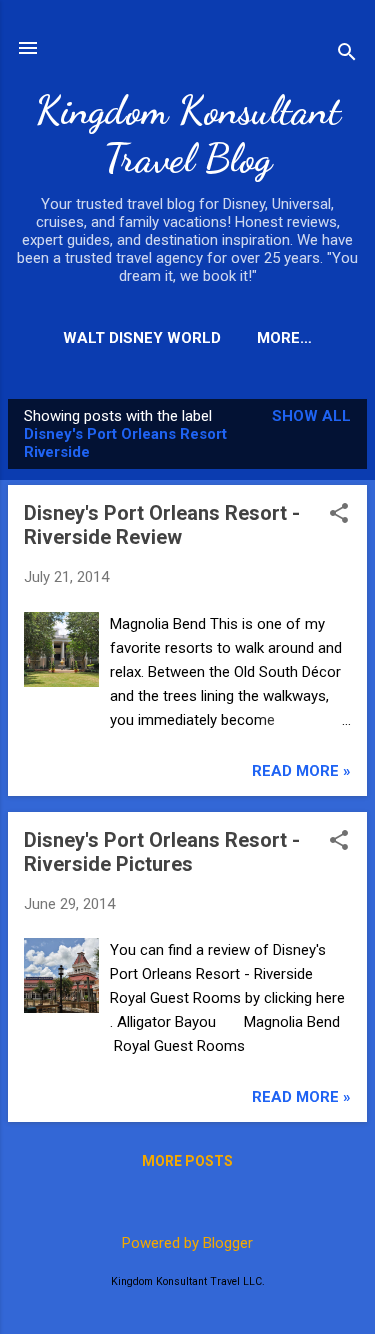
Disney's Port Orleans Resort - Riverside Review (162, 525)
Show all (311, 416)
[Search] (347, 54)
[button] (339, 515)
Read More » (301, 771)
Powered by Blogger (187, 1243)
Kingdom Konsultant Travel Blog (188, 134)
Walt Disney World (142, 338)
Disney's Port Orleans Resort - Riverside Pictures (162, 852)
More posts (187, 1161)
